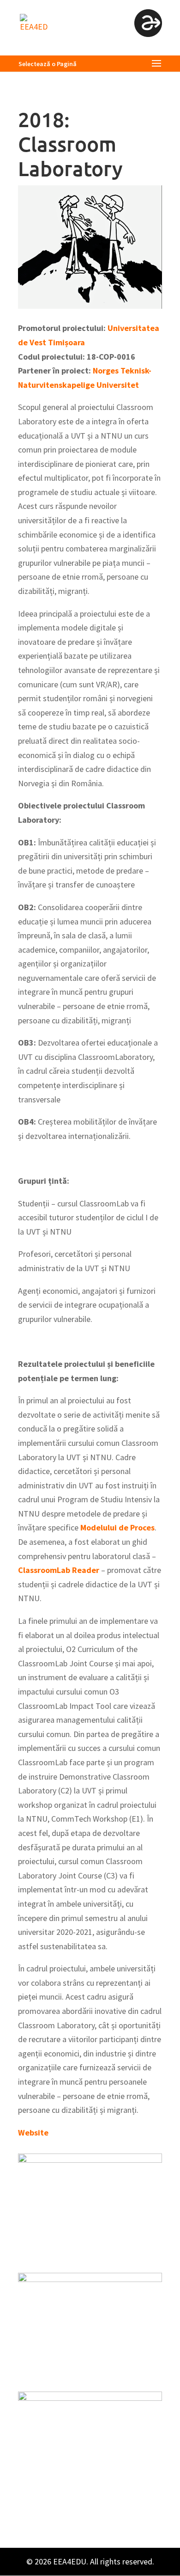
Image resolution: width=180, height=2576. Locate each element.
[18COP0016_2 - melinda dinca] (90, 2256)
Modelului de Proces (117, 1527)
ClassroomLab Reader (59, 1570)
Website (33, 2132)
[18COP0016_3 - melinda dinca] (90, 2375)
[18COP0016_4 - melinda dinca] (90, 2494)
